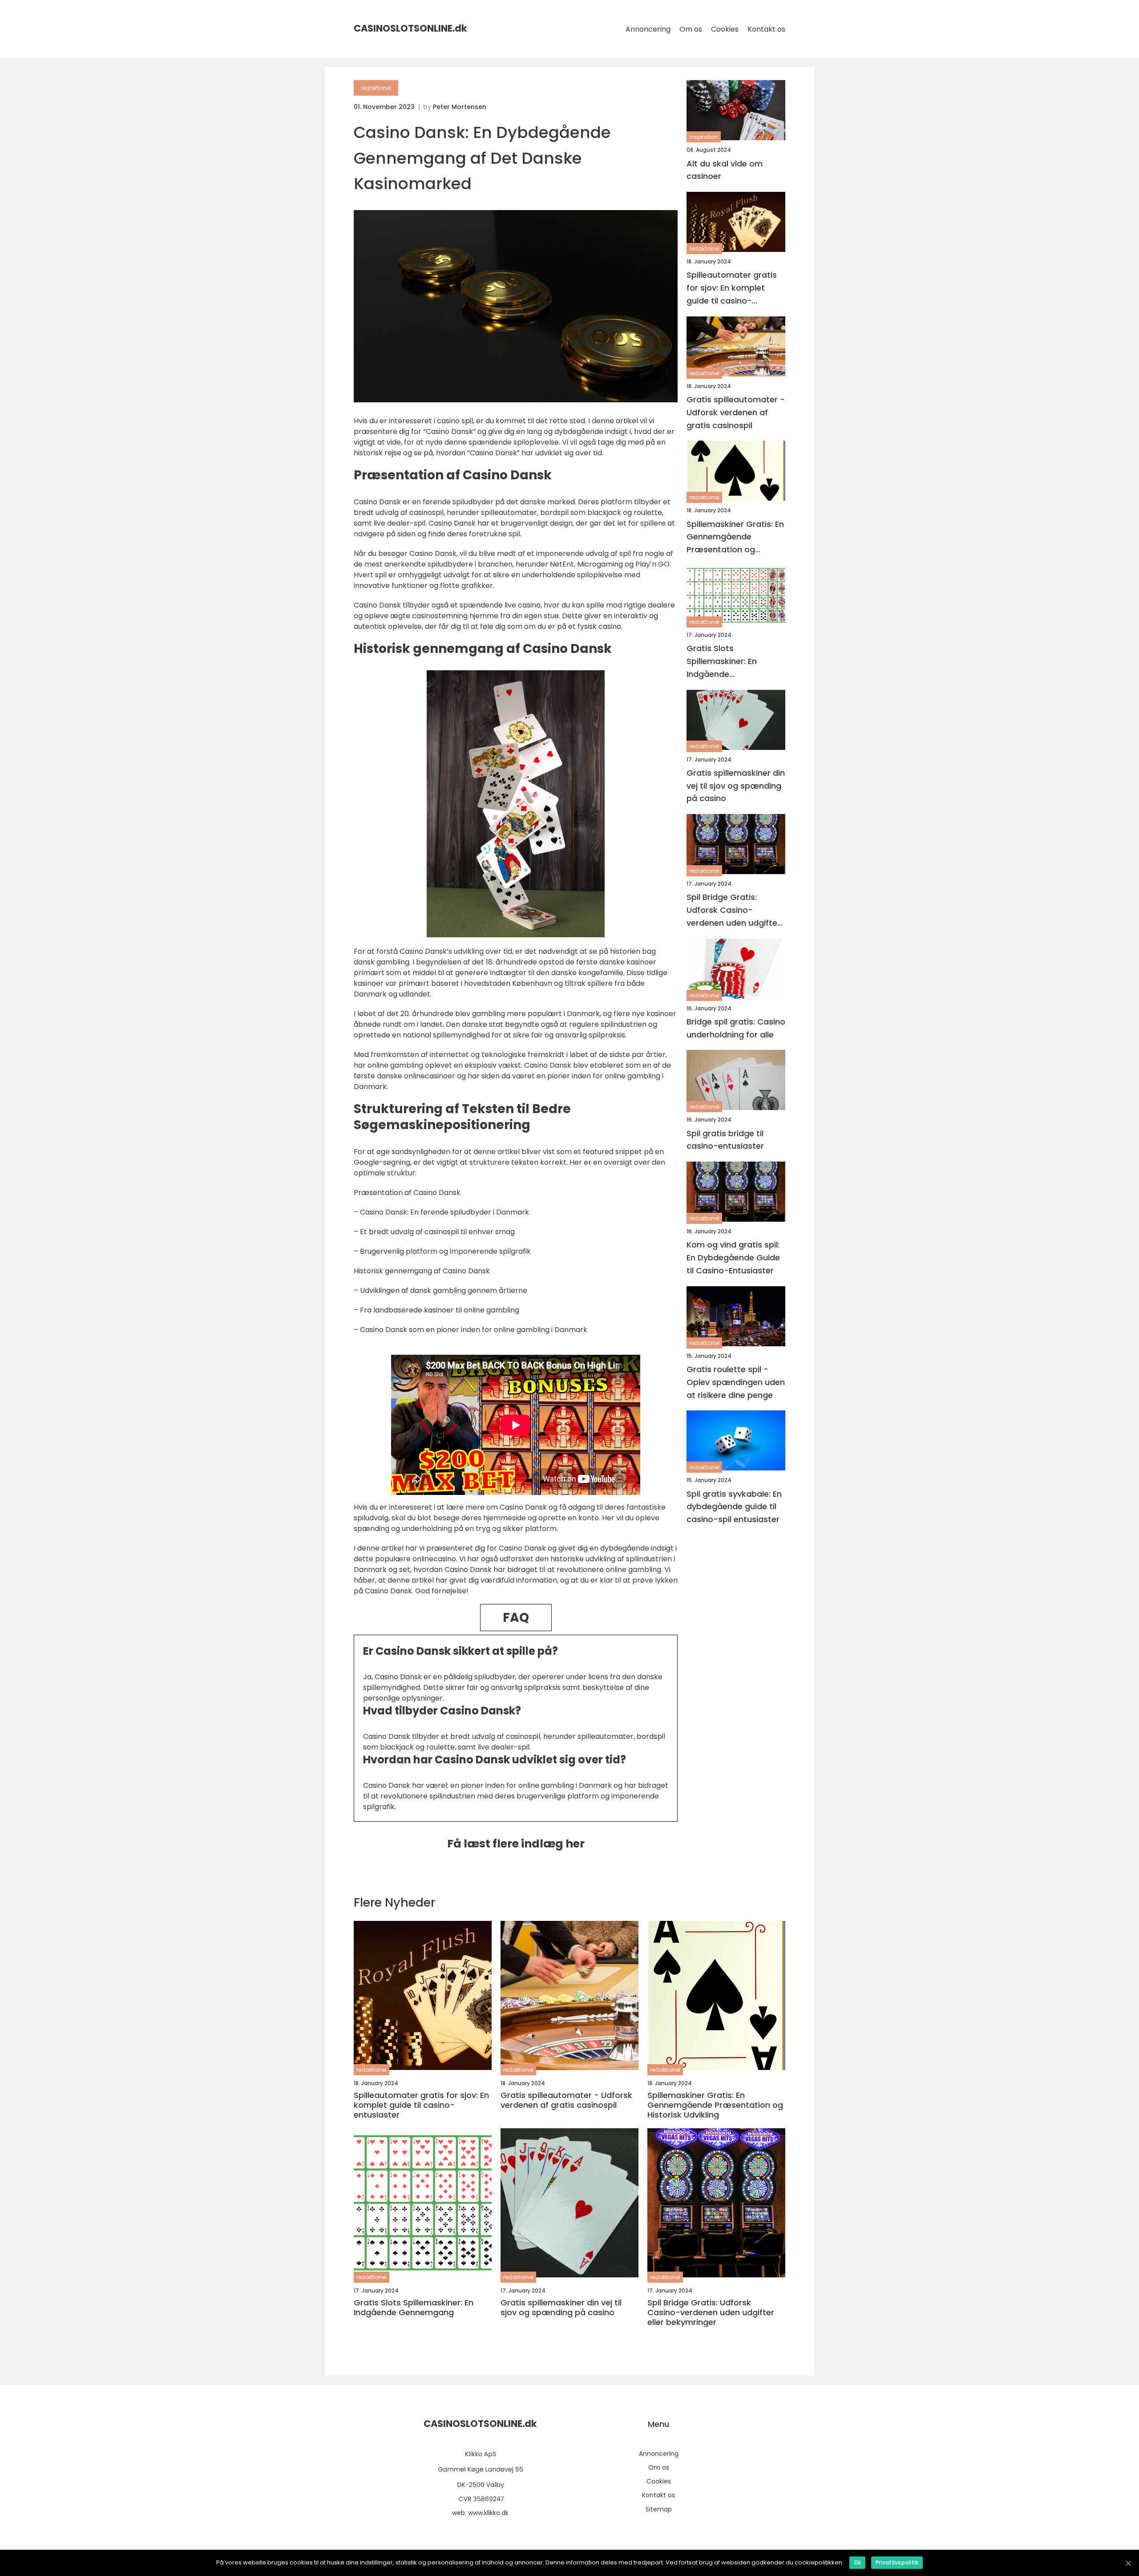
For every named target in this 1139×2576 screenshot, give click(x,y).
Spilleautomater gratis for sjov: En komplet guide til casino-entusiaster (732, 288)
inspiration (704, 137)
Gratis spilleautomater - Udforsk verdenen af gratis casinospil (736, 412)
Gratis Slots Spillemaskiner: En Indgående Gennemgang (722, 662)
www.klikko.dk (488, 2513)
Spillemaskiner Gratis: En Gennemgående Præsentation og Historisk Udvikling (735, 537)
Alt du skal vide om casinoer (725, 170)
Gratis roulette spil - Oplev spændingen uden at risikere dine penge (736, 1382)
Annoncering (648, 29)
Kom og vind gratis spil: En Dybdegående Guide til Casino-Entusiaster (733, 1258)
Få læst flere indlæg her (516, 1844)
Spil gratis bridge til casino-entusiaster (725, 1139)
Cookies (725, 29)
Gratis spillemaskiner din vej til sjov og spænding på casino (736, 785)
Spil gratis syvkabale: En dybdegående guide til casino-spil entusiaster (734, 1506)
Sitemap (659, 2509)
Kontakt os (766, 29)
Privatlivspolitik (897, 2562)
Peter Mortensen (460, 107)
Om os (691, 29)
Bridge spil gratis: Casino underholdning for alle (736, 1028)
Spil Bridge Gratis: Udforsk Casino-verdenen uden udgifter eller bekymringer (733, 910)
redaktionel (376, 88)
